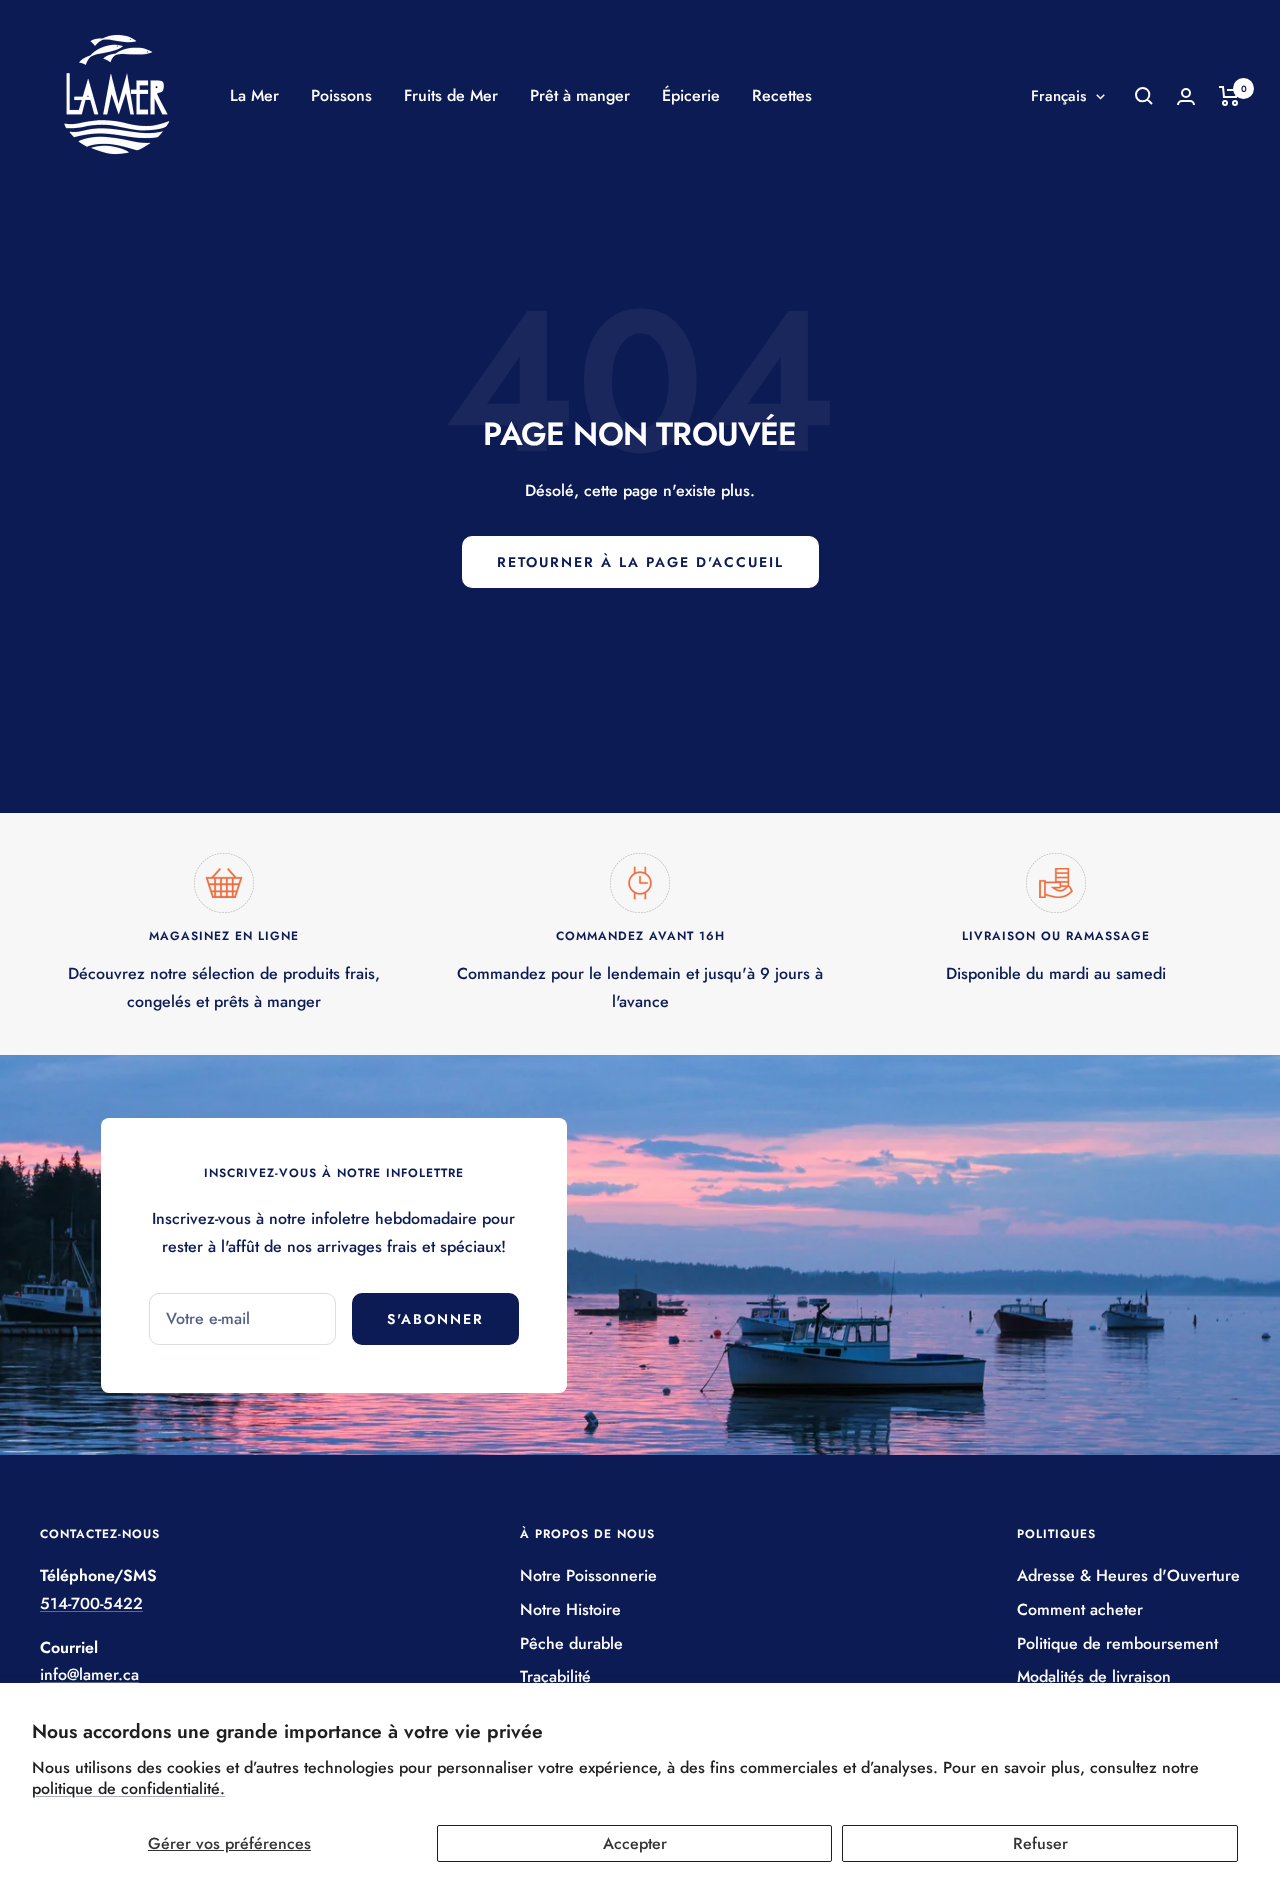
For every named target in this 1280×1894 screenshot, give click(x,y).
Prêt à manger (580, 95)
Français (1058, 96)
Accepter (635, 1843)
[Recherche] (1144, 96)
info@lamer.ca (89, 1674)
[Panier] (1229, 96)
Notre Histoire (570, 1609)
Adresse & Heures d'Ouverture (1128, 1575)
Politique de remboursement (1117, 1643)
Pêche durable (571, 1643)
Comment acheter (1080, 1609)
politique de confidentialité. (128, 1788)
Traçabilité (555, 1676)
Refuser (1040, 1843)
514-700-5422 (91, 1603)
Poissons (341, 95)
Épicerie (691, 95)
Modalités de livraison (1094, 1676)
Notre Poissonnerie (588, 1575)
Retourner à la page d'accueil (640, 562)
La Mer (254, 95)
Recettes (782, 95)
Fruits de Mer (451, 95)
